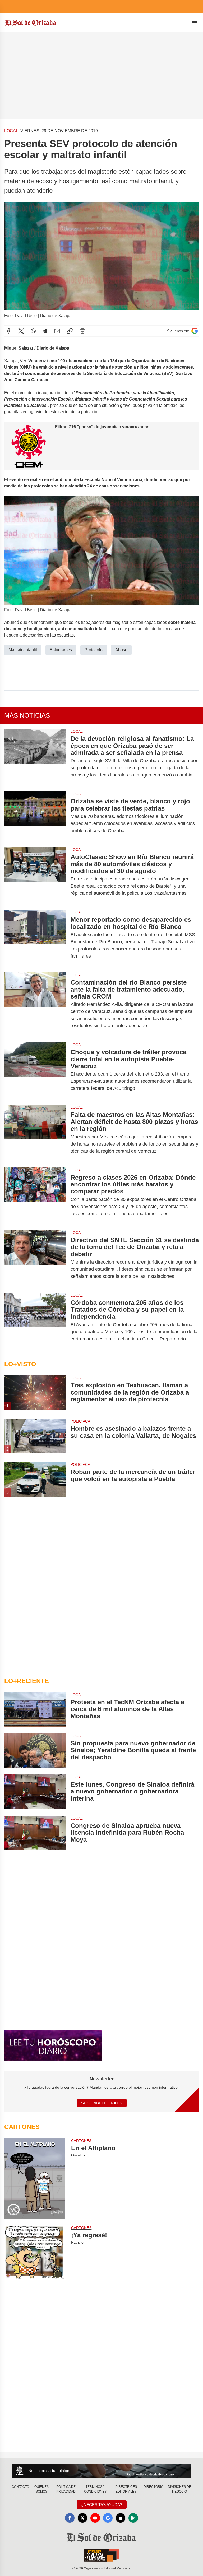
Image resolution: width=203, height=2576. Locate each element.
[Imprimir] (82, 331)
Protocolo (94, 650)
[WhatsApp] (33, 331)
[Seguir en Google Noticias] (195, 331)
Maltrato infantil (23, 650)
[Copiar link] (70, 331)
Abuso (121, 650)
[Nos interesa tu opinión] (101, 2471)
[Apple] (121, 2518)
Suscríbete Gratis (102, 2103)
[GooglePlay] (133, 2518)
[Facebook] (8, 331)
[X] (21, 331)
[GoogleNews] (108, 2518)
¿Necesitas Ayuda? (102, 2505)
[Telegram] (45, 331)
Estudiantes (61, 650)
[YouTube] (95, 2518)
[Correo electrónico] (57, 331)
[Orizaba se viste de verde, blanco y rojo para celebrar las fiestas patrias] (35, 816)
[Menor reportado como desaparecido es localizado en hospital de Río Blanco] (35, 938)
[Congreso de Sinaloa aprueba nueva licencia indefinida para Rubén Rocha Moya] (35, 1833)
